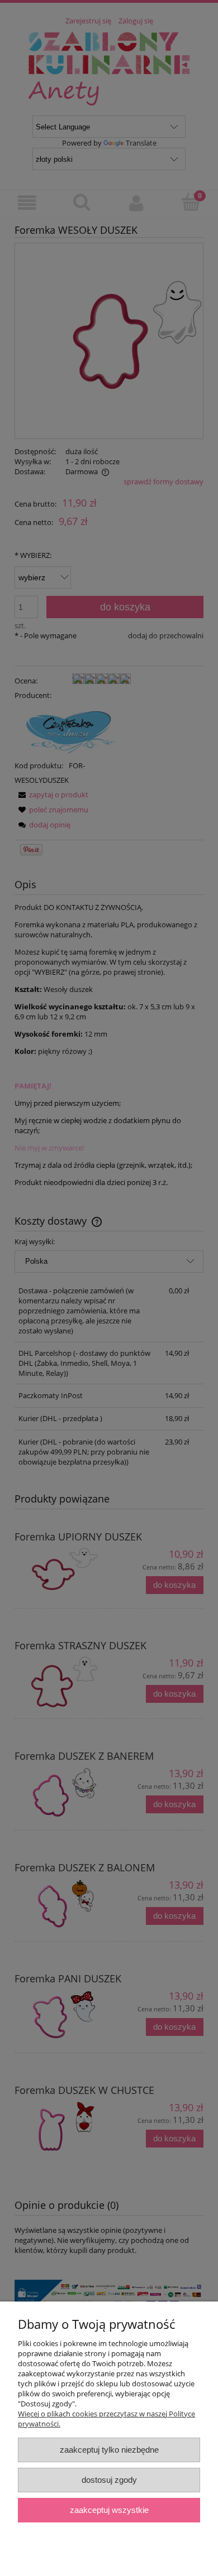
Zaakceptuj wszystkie (109, 2510)
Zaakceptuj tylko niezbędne (109, 2450)
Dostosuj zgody (109, 2480)
